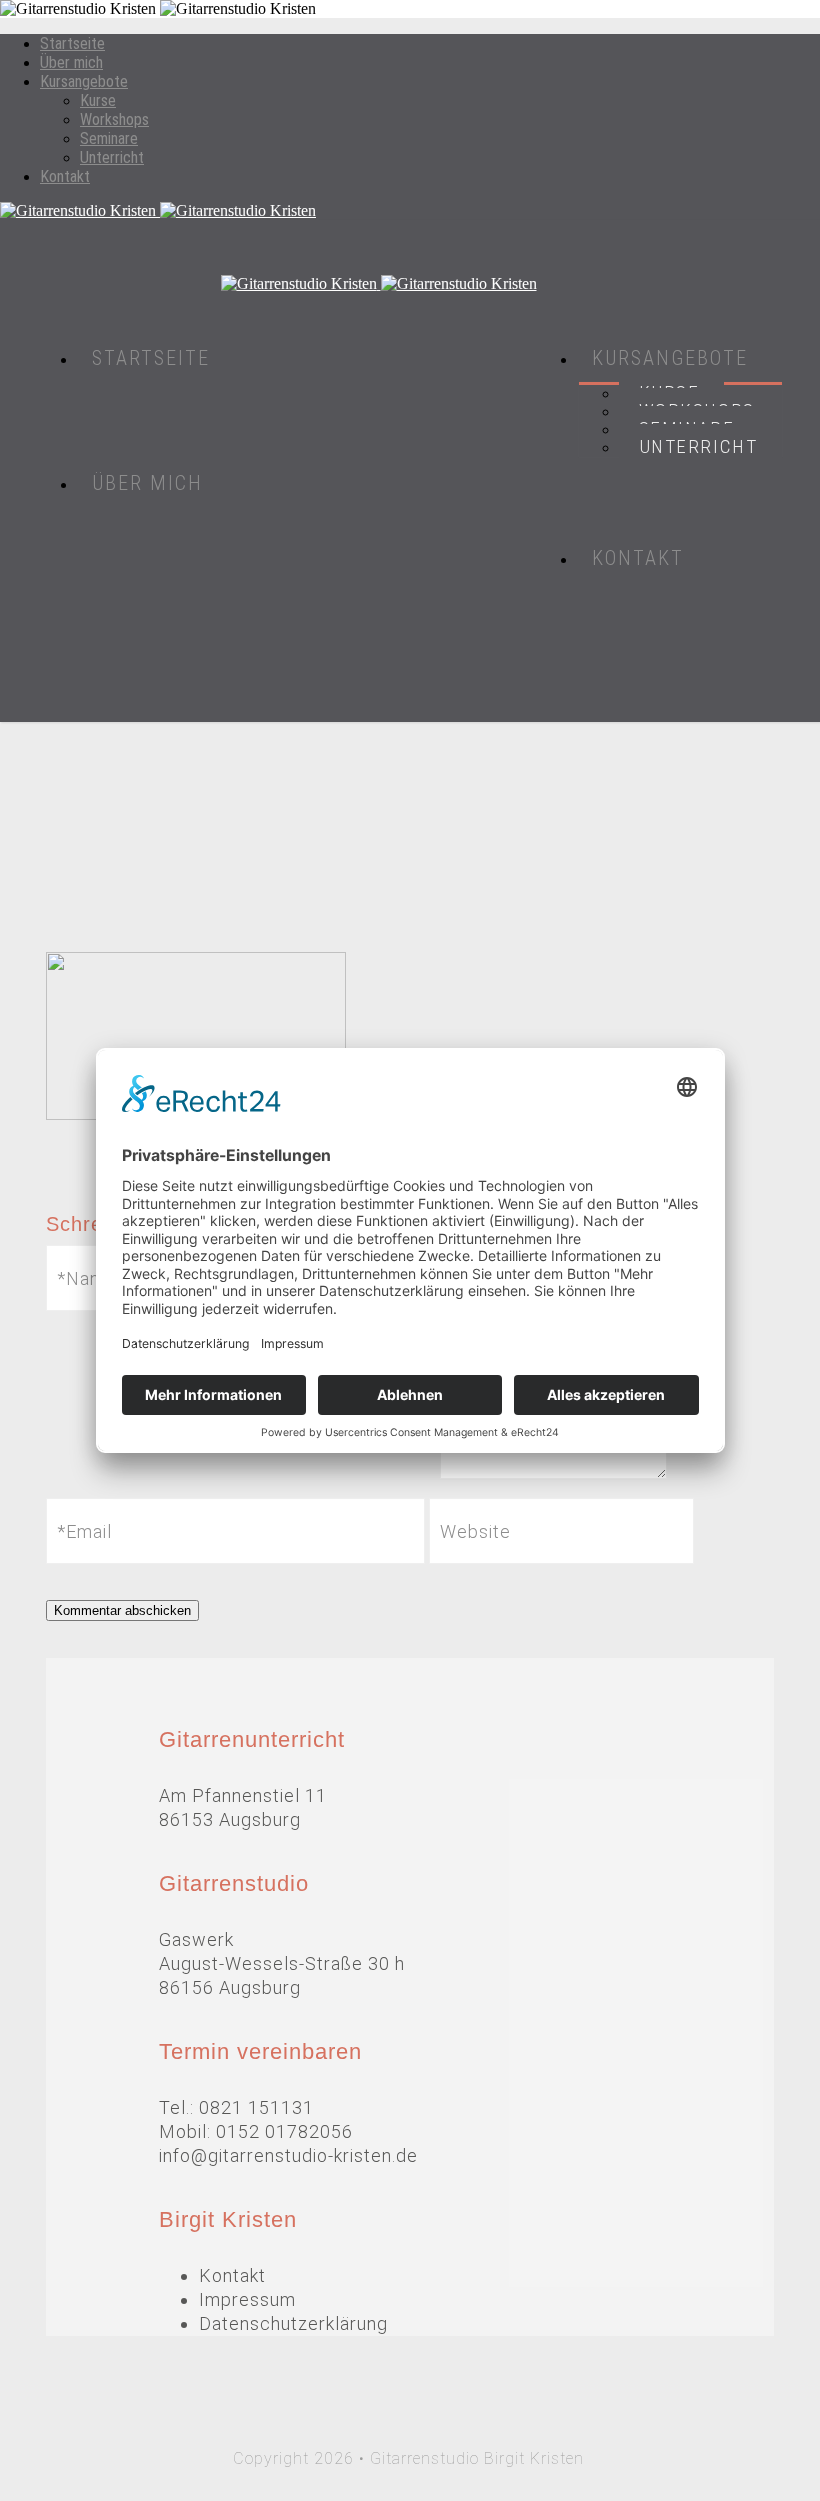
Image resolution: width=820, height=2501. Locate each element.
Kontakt (65, 176)
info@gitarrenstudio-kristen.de (288, 2155)
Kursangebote (84, 81)
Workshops (114, 119)
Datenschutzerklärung (293, 2323)
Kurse (98, 100)
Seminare (109, 138)
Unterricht (112, 157)
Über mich (71, 62)
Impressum (247, 2299)
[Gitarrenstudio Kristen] (410, 211)
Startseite (72, 43)
